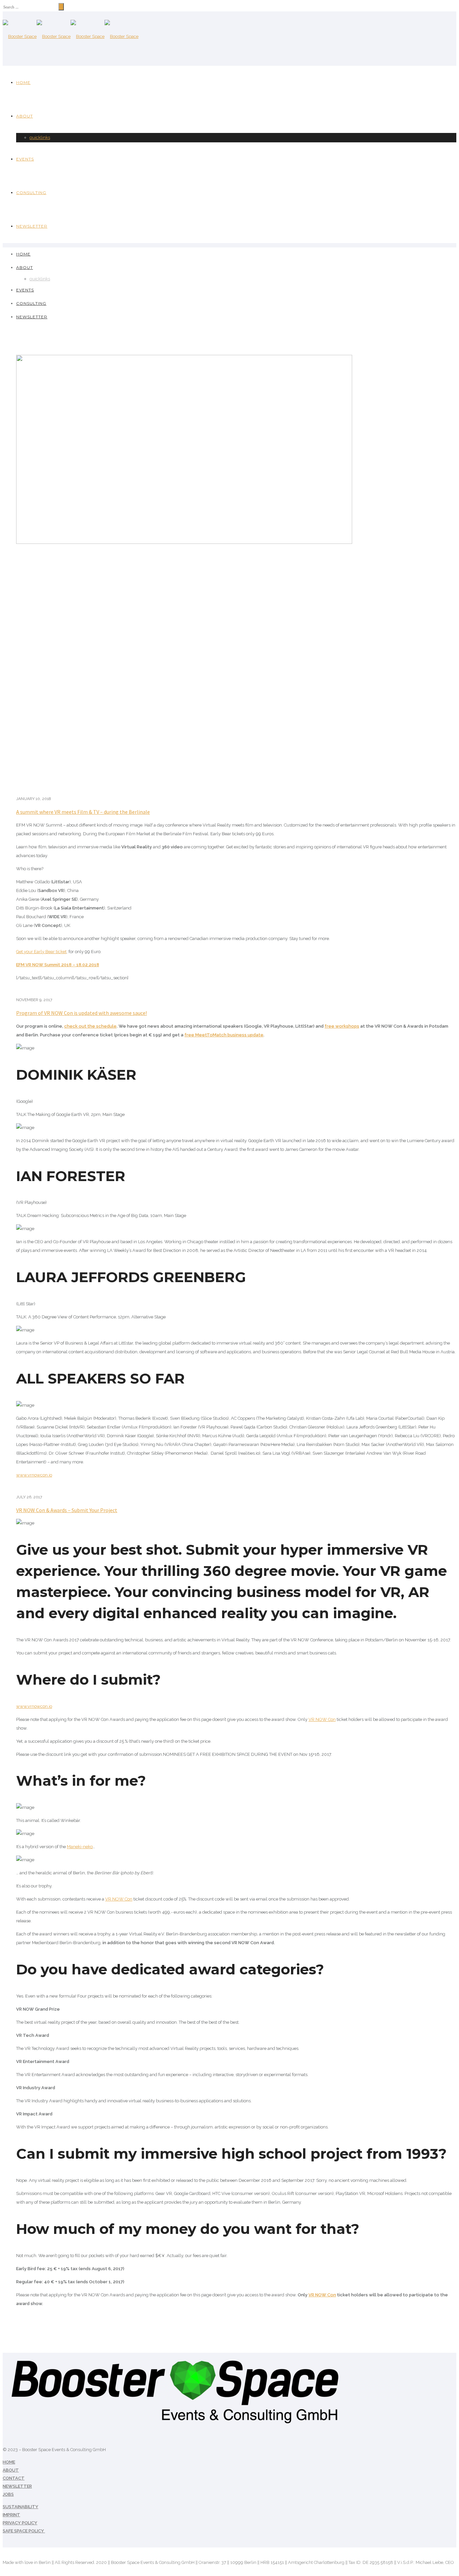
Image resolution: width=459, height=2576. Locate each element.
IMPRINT (11, 2515)
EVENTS (25, 159)
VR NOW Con (322, 1719)
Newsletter (32, 226)
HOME (9, 2462)
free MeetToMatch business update (224, 1035)
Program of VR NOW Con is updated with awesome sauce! (81, 1013)
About (25, 116)
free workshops (342, 1026)
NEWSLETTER (17, 2486)
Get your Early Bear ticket (41, 952)
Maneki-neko (80, 1847)
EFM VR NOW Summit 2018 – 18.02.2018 (58, 965)
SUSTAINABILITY (20, 2507)
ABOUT (11, 2470)
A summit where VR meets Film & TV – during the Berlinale (83, 812)
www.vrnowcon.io (34, 1475)
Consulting (31, 193)
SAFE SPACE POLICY (24, 2531)
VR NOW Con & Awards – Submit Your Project (67, 1510)
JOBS (8, 2494)
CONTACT (14, 2478)
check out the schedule (90, 1026)
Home (23, 82)
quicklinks (40, 137)
